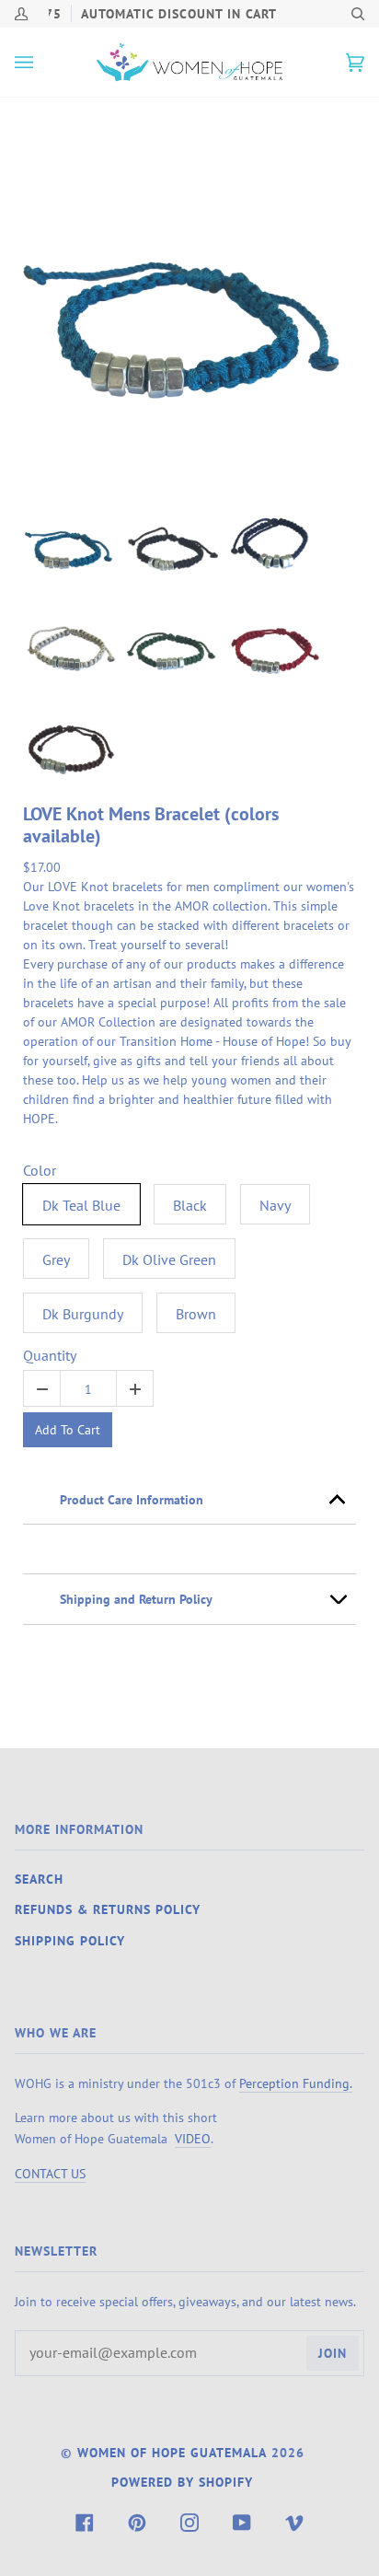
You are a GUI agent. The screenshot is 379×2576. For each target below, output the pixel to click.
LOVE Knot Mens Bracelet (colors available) (151, 825)
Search (39, 1879)
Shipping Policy (70, 1941)
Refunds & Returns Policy (108, 1909)
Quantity (50, 1356)
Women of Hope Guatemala (172, 2453)
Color (40, 1171)
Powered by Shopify (182, 2482)
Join (333, 2353)
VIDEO (193, 2138)
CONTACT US (50, 2173)
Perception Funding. (296, 2083)
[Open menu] (42, 62)
